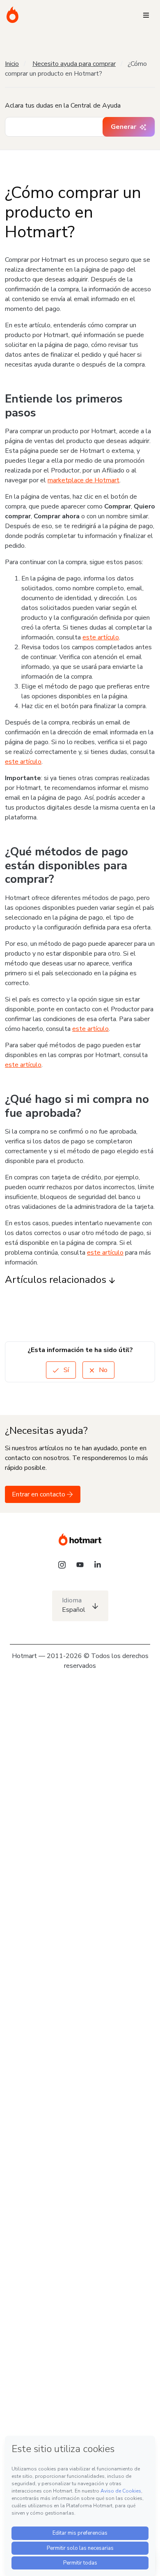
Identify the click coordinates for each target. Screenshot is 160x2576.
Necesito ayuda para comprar (74, 64)
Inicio (12, 64)
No (102, 1370)
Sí (65, 1370)
